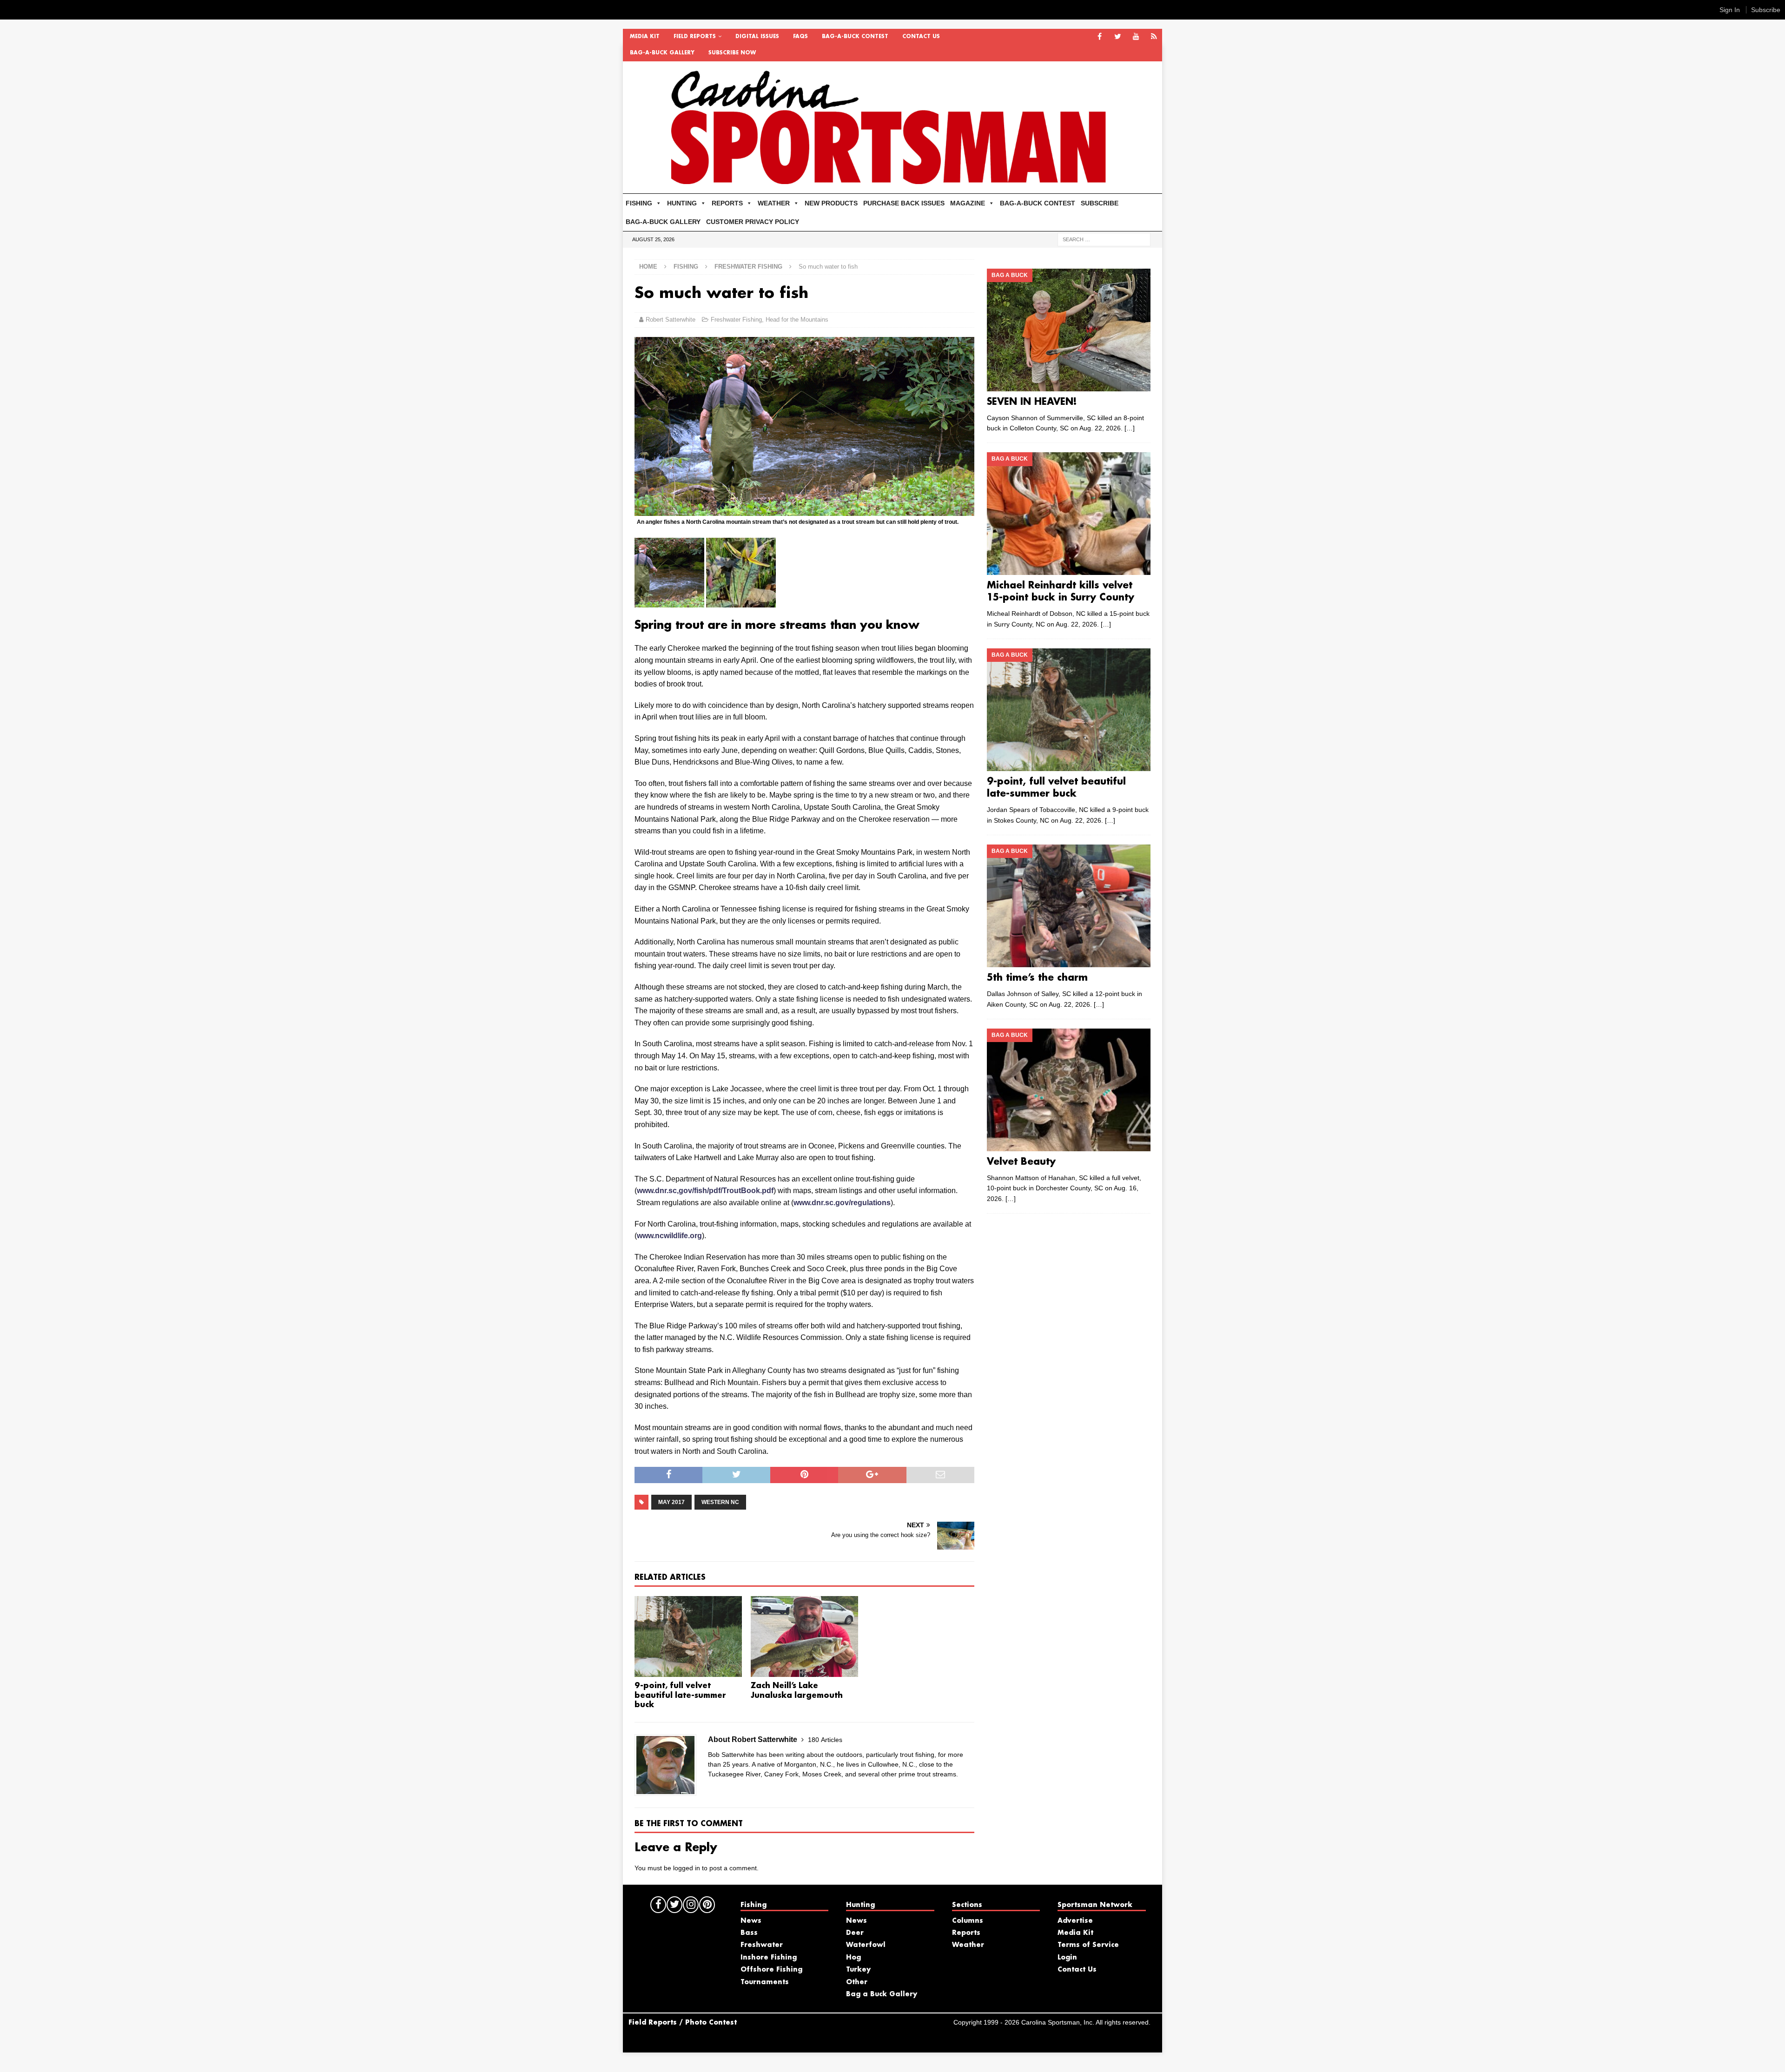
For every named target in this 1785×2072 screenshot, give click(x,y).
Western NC (720, 1502)
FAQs (800, 37)
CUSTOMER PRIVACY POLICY (753, 222)
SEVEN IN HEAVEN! (1032, 402)
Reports (966, 1933)
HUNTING (682, 203)
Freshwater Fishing (736, 320)
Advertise (1075, 1921)
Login (1067, 1958)
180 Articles (825, 1740)
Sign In (1730, 10)
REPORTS (727, 203)
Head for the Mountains (797, 320)
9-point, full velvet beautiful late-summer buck (680, 1696)
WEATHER (774, 203)
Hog (853, 1958)
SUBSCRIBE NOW (732, 53)
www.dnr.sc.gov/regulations (842, 1203)
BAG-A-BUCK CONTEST (855, 37)
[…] (1130, 428)
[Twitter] (1118, 37)
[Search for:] (1104, 239)
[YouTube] (1136, 37)
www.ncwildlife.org (669, 1236)
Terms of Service (1088, 1945)
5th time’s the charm (1037, 978)
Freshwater (762, 1945)
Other (857, 1982)
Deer (855, 1933)
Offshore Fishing (771, 1970)
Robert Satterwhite (671, 320)
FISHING (639, 203)
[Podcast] (1154, 37)
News (751, 1921)
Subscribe (1766, 10)
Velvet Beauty (1021, 1162)
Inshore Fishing (769, 1958)
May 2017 (671, 1502)
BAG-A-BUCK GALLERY (662, 53)
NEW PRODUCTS (831, 203)
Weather (968, 1945)
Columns (968, 1921)
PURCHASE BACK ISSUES (904, 203)
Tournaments (765, 1982)
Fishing (686, 267)
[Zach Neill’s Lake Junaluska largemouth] (804, 1636)
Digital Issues (757, 37)
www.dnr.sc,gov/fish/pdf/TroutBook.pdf (705, 1191)
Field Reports (695, 37)
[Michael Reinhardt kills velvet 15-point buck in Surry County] (1068, 514)
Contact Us (921, 37)
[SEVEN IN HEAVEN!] (1068, 330)
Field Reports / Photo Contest (683, 2023)
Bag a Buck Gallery (882, 1994)
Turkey (858, 1970)
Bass (749, 1933)
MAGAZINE (968, 203)
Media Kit (645, 37)
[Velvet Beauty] (1068, 1090)
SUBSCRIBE (1100, 203)
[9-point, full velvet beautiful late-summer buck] (688, 1636)
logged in (687, 1868)
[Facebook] (1100, 37)
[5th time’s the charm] (1068, 906)
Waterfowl (866, 1945)
